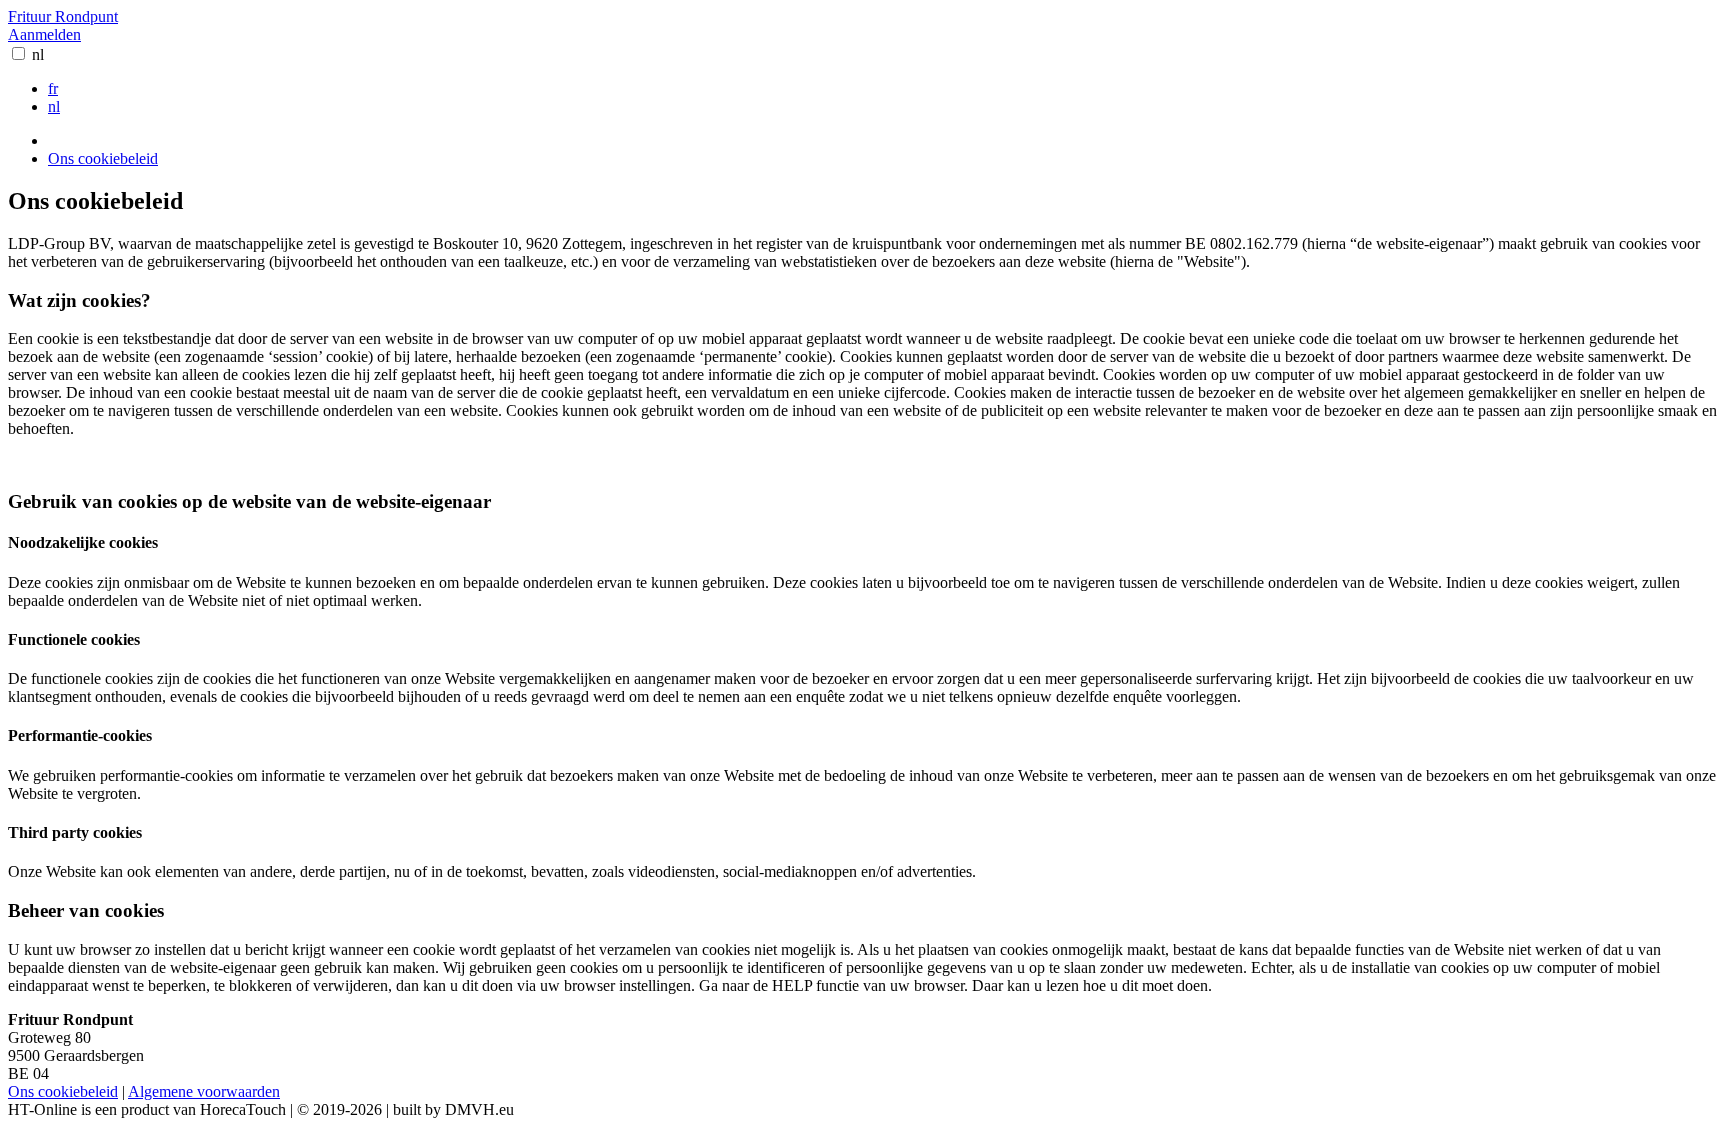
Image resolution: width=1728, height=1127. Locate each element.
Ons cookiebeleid (103, 158)
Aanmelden (44, 34)
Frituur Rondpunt (63, 16)
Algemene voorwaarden (204, 1091)
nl (38, 54)
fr (53, 88)
